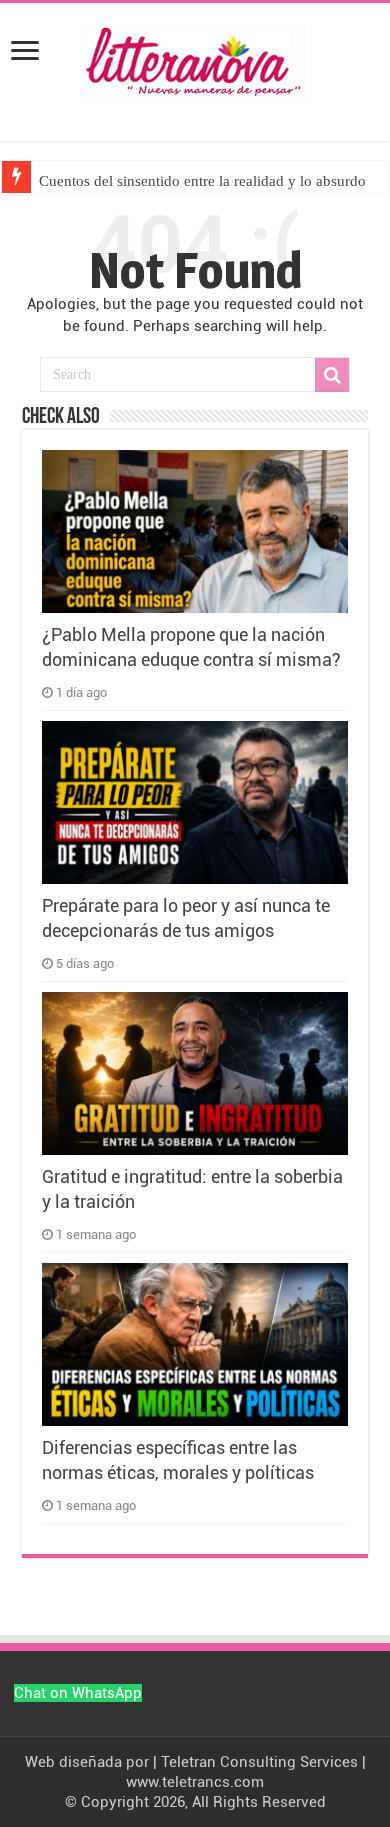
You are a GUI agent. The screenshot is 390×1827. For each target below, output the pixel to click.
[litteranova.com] (195, 58)
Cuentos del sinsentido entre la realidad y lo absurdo (202, 181)
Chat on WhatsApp (78, 1693)
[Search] (332, 375)
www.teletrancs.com (195, 1782)
